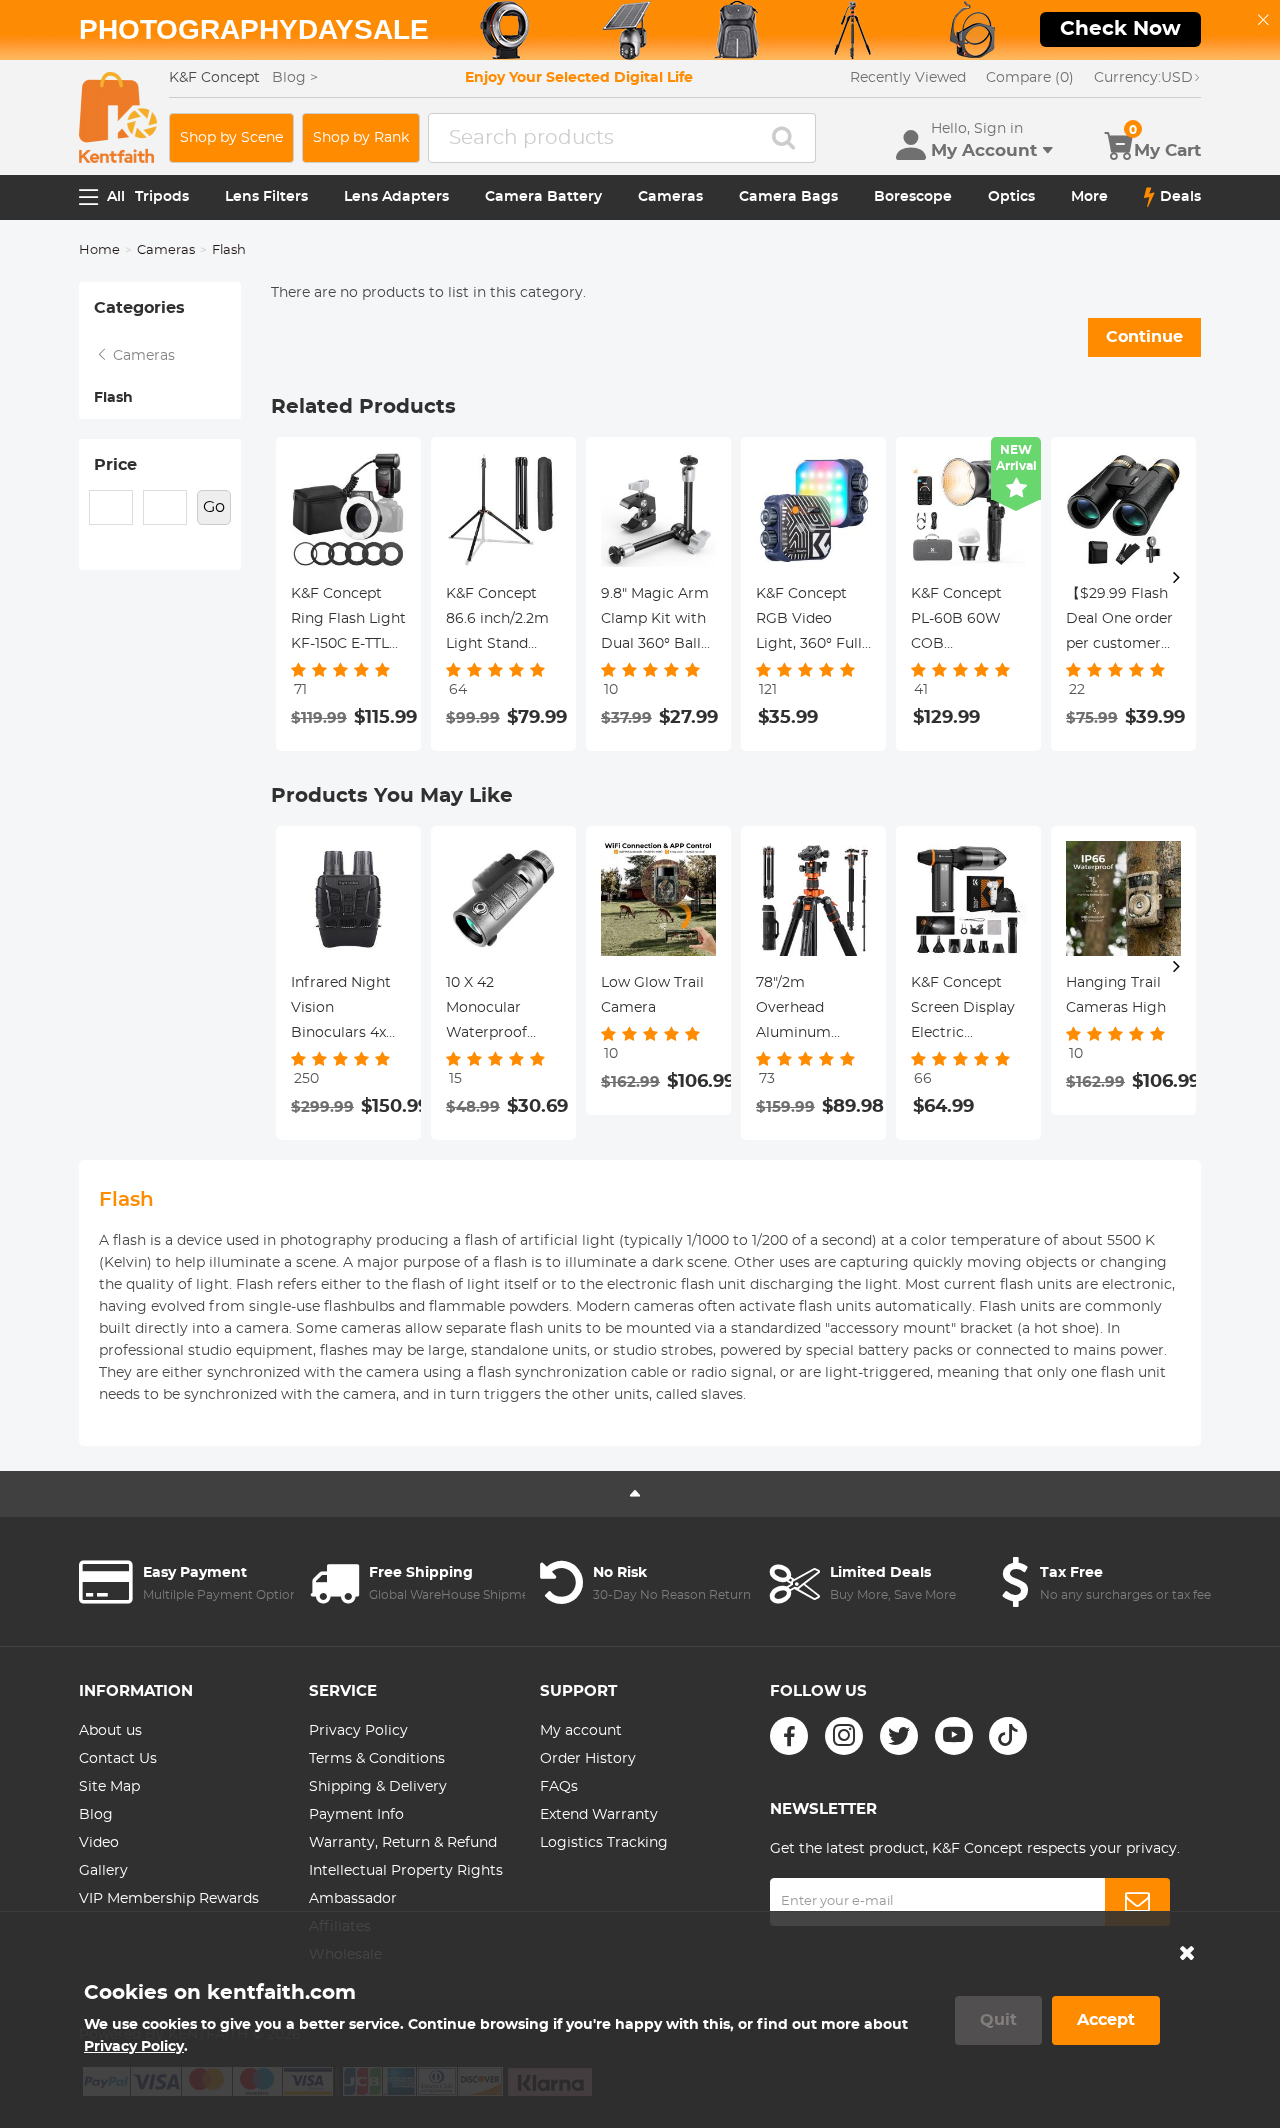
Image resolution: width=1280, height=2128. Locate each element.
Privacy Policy (358, 1731)
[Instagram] (844, 1736)
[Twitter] (899, 1736)
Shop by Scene (231, 138)
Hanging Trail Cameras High (1116, 995)
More (1089, 197)
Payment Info (356, 1815)
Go (214, 507)
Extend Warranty (599, 1815)
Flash (113, 398)
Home (99, 250)
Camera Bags (788, 197)
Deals (1180, 197)
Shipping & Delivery (378, 1787)
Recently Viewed (908, 78)
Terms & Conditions (377, 1759)
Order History (588, 1759)
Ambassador (353, 1899)
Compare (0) (1030, 78)
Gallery (103, 1871)
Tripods (162, 197)
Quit (998, 2020)
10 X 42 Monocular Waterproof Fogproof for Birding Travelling (491, 1011)
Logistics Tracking (604, 1843)
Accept (1106, 2020)
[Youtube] (954, 1736)
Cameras (670, 197)
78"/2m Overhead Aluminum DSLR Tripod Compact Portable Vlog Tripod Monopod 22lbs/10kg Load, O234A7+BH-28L (813, 1011)
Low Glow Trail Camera (652, 995)
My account (581, 1731)
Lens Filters (266, 197)
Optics (1011, 197)
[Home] (118, 117)
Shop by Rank (361, 138)
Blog (96, 1815)
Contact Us (118, 1759)
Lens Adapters (396, 197)
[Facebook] (789, 1736)
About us (110, 1731)
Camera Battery (543, 197)
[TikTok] (1008, 1736)
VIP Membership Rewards (169, 1899)
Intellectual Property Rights (406, 1871)
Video (99, 1843)
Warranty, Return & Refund (403, 1843)
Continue (1144, 337)
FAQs (559, 1787)
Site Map (109, 1787)
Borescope (913, 197)
